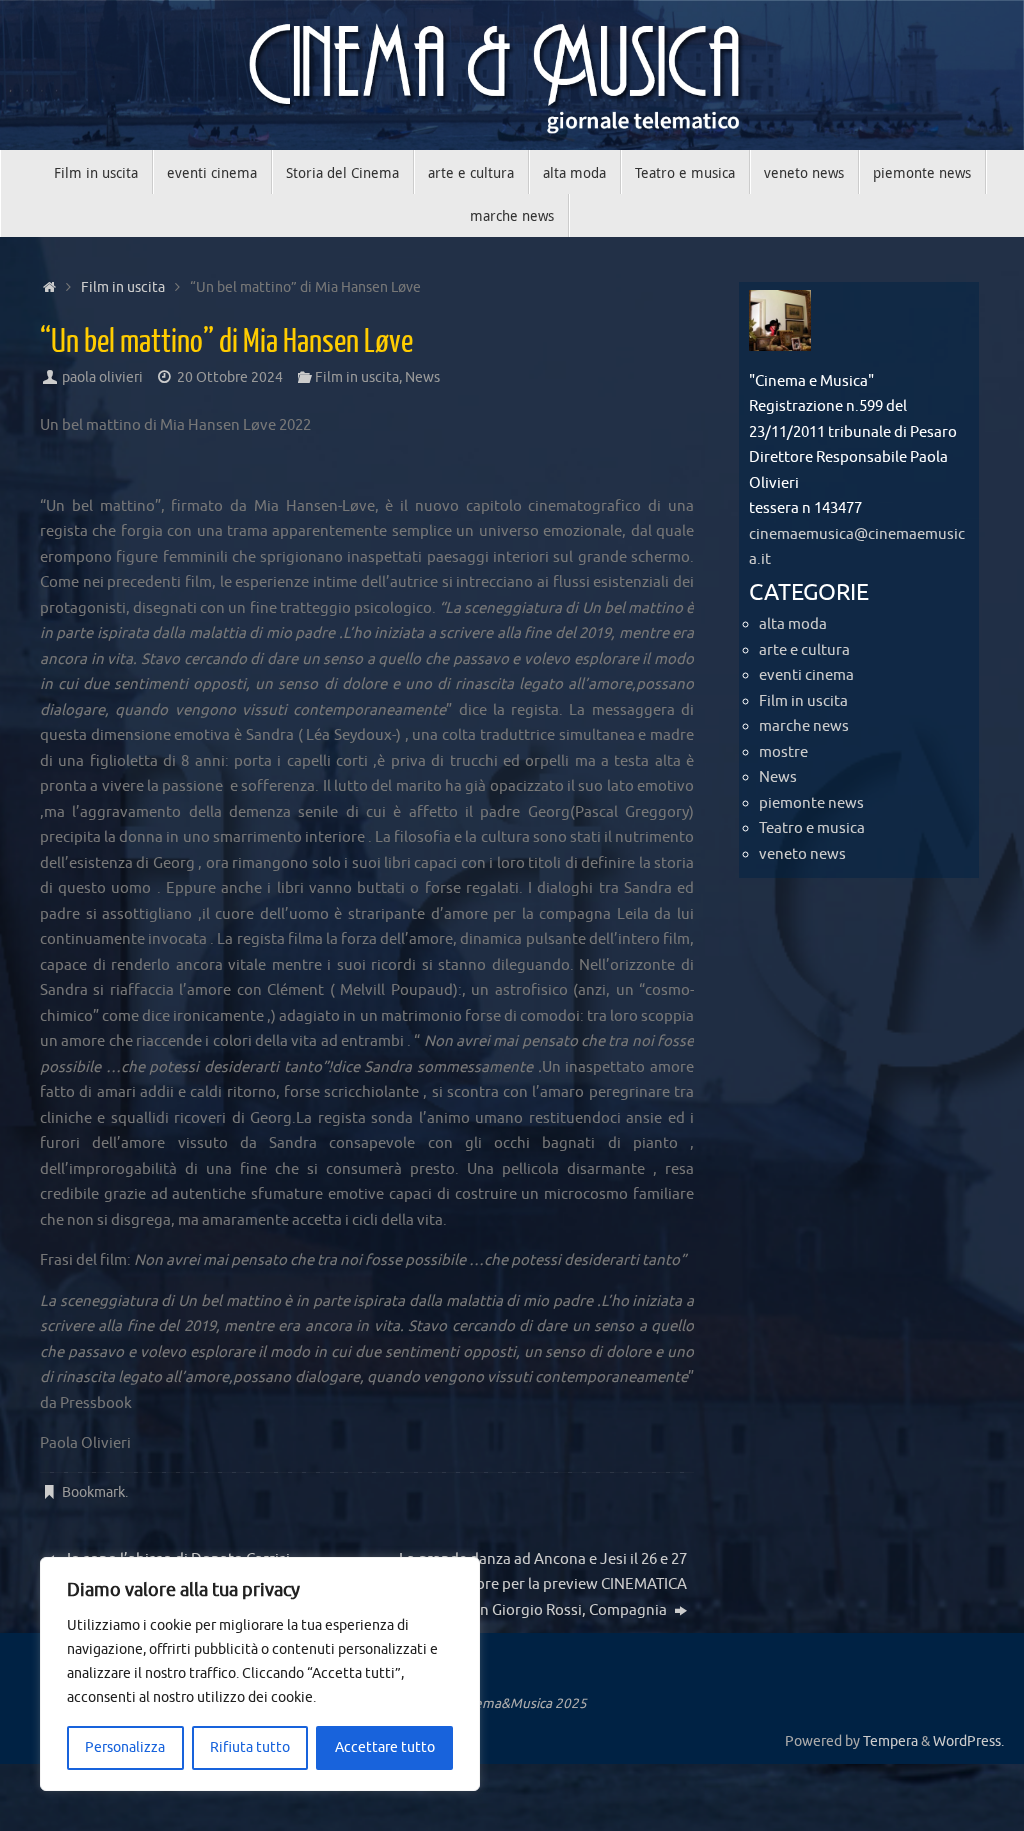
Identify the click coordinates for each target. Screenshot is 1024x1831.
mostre (783, 752)
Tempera (890, 1741)
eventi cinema (806, 675)
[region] (260, 1674)
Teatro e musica (812, 828)
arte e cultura (804, 650)
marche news (804, 726)
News (422, 377)
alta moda (793, 624)
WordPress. (968, 1741)
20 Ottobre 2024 (230, 377)
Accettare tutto (385, 1747)
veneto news (802, 854)
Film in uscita (123, 287)
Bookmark (93, 1492)
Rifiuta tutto (250, 1747)
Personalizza (125, 1747)
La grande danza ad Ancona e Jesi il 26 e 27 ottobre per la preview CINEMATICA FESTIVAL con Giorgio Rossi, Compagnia (542, 1585)
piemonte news (811, 803)
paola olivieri (102, 377)
